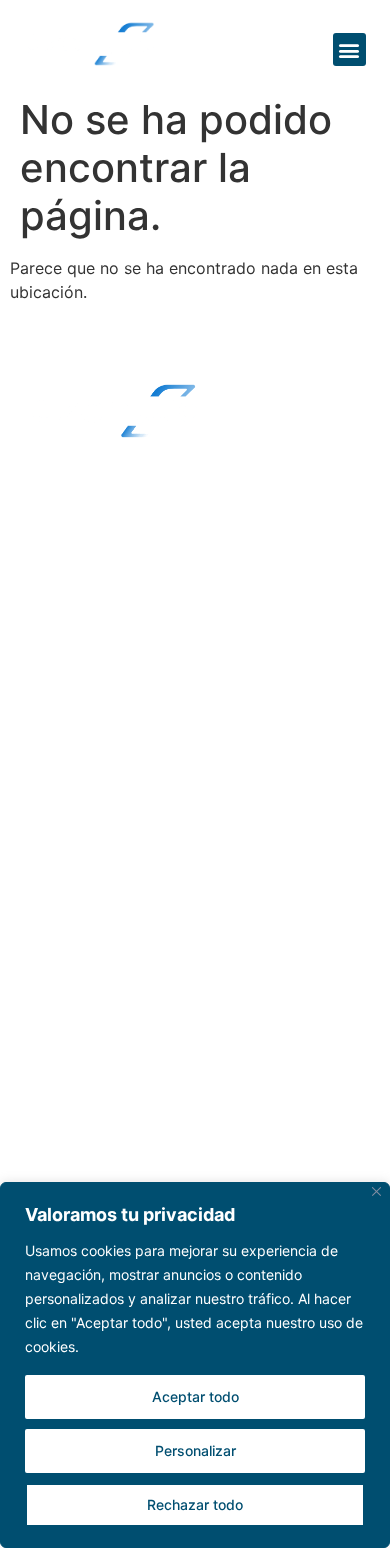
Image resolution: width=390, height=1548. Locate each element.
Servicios (79, 789)
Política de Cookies (110, 696)
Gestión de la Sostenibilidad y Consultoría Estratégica (154, 956)
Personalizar (195, 1450)
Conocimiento (106, 1137)
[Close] (376, 1191)
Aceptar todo (195, 1396)
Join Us (70, 1085)
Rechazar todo (195, 1504)
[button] (349, 49)
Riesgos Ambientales (117, 827)
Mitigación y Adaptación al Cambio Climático (178, 1019)
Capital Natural (94, 866)
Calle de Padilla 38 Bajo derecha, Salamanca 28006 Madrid (172, 507)
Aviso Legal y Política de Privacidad (178, 657)
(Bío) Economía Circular (130, 906)
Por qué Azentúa (119, 619)
